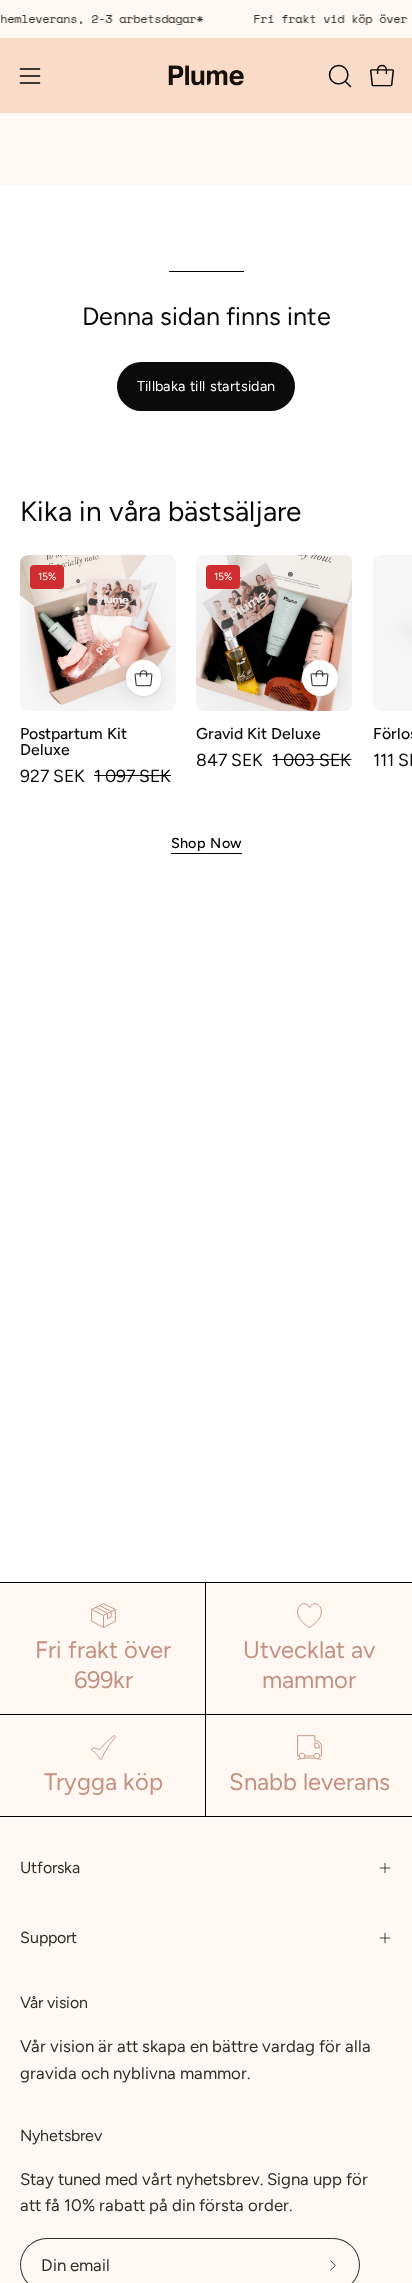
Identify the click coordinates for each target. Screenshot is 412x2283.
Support (48, 1937)
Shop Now (206, 843)
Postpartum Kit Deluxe (73, 742)
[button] (338, 76)
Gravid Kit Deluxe (258, 734)
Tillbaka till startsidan (206, 386)
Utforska (50, 1867)
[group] (206, 19)
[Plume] (206, 75)
